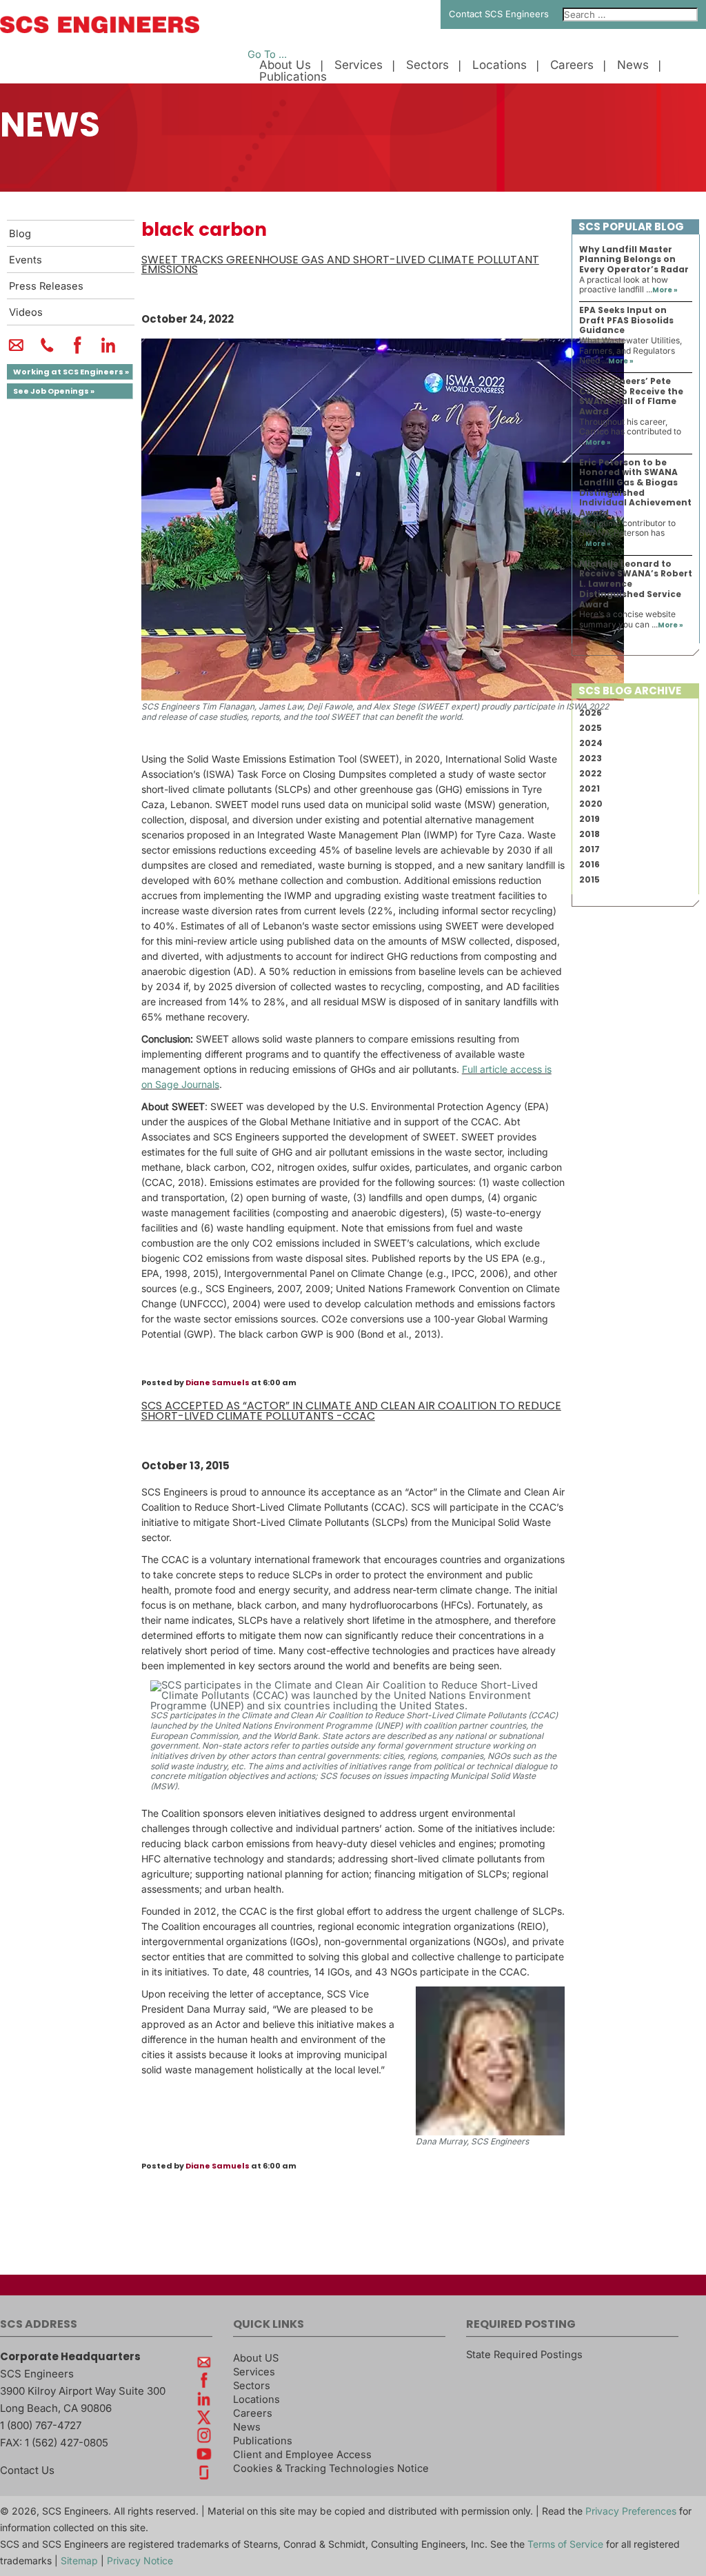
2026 (591, 713)
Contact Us (27, 2470)
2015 (589, 879)
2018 (589, 834)
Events (26, 260)
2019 (589, 819)
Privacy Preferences (631, 2511)
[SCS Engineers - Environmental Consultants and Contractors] (100, 30)
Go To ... (267, 54)
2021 (589, 788)
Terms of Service (565, 2544)
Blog (20, 234)
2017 (589, 849)
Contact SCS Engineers (499, 14)
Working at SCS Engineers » (71, 372)
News (633, 65)
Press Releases (46, 286)
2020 (591, 804)
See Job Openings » (54, 391)
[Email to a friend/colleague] (16, 351)
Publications (293, 77)
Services (359, 65)
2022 (591, 773)
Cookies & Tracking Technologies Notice (331, 2468)
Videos (26, 312)
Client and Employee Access (302, 2455)
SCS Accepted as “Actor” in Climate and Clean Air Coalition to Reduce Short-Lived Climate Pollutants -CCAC (351, 1411)
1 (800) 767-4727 (41, 2425)
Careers (572, 65)
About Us (285, 65)
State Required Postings (524, 2355)
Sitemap (79, 2560)
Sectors (427, 65)
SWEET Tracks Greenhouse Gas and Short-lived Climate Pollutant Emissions (340, 265)
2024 (591, 743)
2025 (591, 728)
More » (665, 290)
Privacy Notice (140, 2560)
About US (256, 2358)
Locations (500, 65)
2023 (591, 758)
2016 (589, 864)
